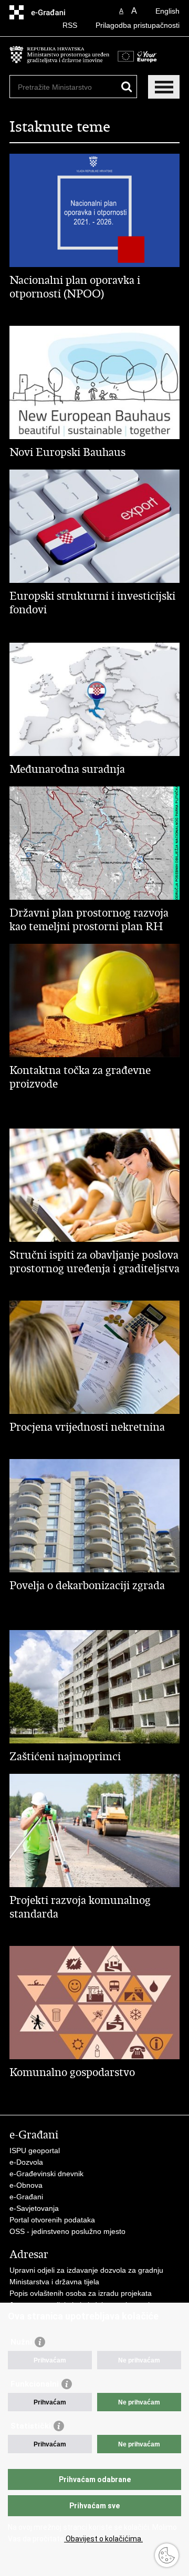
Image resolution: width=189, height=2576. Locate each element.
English (167, 11)
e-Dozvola (26, 2162)
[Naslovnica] (59, 60)
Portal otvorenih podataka (52, 2220)
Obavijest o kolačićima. (103, 2539)
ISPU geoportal (35, 2151)
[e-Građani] (54, 12)
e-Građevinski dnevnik (46, 2174)
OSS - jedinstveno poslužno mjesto (67, 2231)
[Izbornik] (164, 87)
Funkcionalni (35, 2384)
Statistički (31, 2426)
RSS (70, 25)
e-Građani (26, 2197)
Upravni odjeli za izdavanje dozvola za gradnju (86, 2270)
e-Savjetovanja (34, 2208)
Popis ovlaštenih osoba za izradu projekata (81, 2293)
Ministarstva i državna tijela (54, 2282)
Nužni (21, 2342)
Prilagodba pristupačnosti (138, 25)
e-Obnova (26, 2185)
